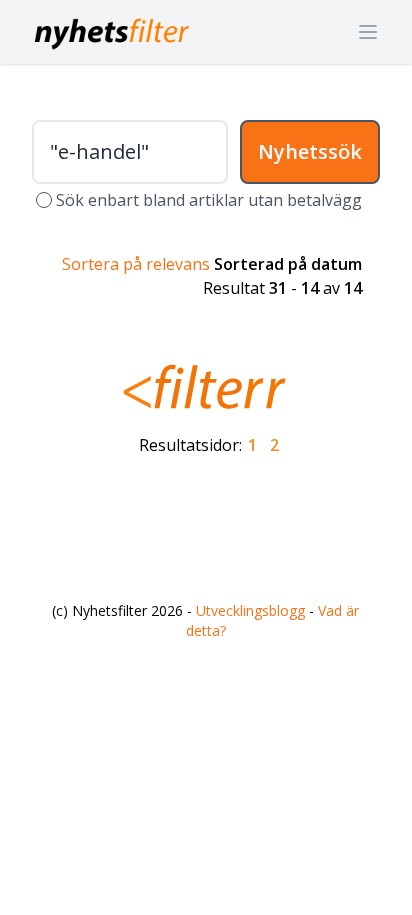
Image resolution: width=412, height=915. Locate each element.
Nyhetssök (310, 151)
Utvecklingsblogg (250, 610)
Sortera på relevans (136, 264)
